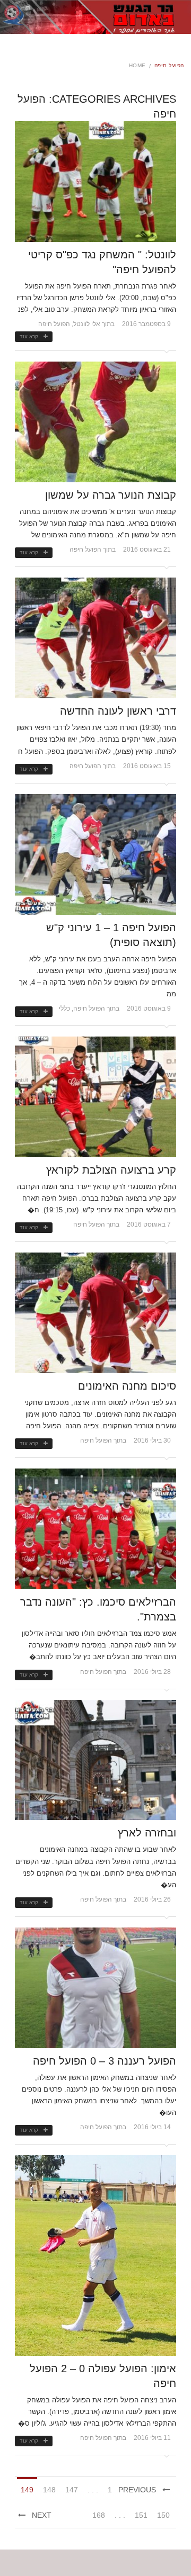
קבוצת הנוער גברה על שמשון (111, 495)
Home (137, 65)
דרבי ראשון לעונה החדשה (118, 711)
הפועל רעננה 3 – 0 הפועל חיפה (105, 2061)
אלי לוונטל (87, 324)
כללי (64, 1008)
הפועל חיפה (54, 324)
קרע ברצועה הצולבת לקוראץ (111, 1170)
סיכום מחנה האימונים (127, 1386)
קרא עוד (29, 336)
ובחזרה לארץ (147, 1833)
